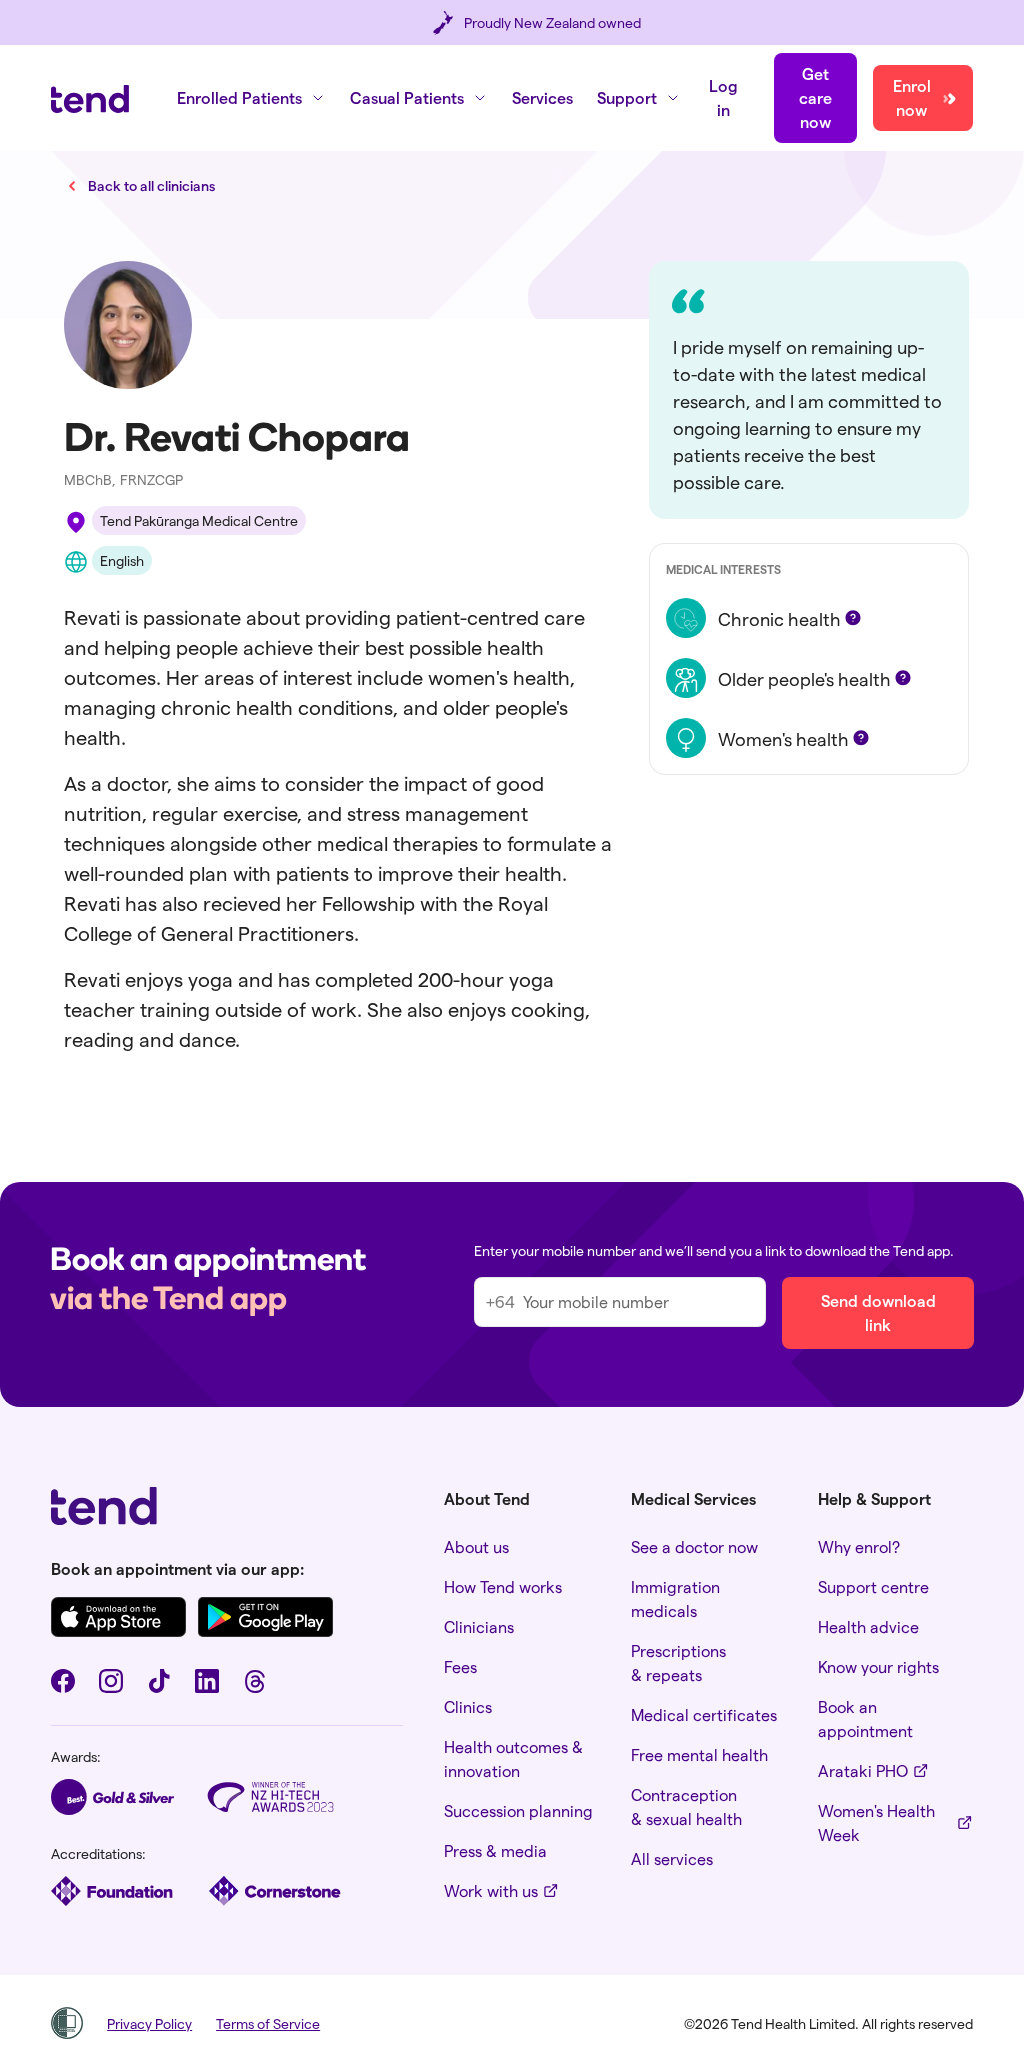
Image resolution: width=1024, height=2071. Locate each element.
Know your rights (878, 1666)
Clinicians (479, 1626)
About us (476, 1546)
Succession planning (518, 1810)
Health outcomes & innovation (513, 1758)
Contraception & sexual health (686, 1806)
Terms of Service (268, 2023)
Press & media (495, 1850)
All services (672, 1858)
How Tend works (503, 1586)
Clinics (468, 1706)
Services (542, 97)
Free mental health (699, 1754)
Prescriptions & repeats (678, 1662)
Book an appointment (865, 1718)
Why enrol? (859, 1546)
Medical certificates (704, 1714)
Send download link (878, 1312)
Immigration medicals (675, 1598)
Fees (460, 1666)
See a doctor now (694, 1546)
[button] (251, 98)
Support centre (873, 1586)
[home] (90, 98)
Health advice (868, 1626)
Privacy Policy (149, 2023)
